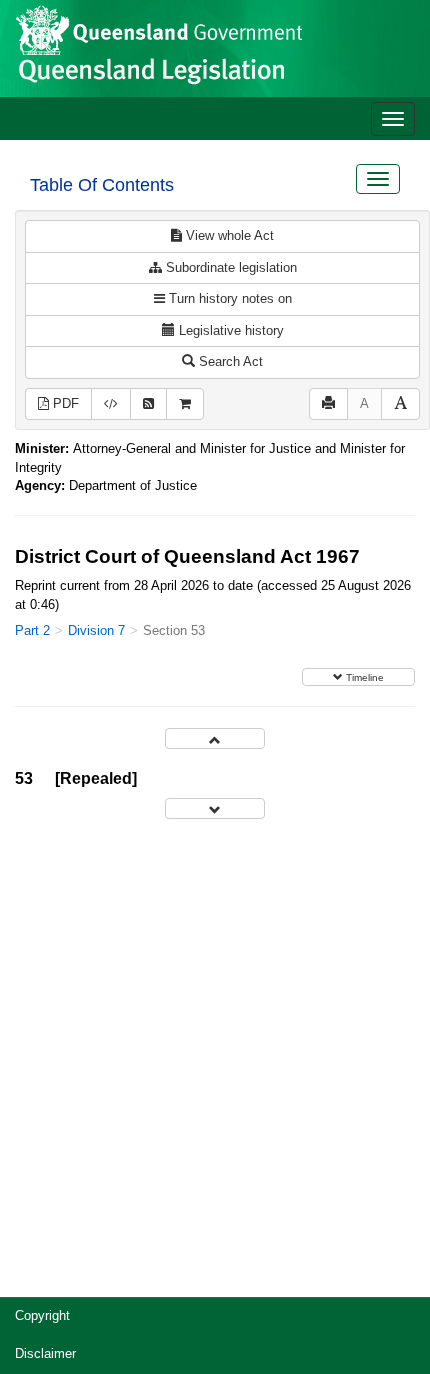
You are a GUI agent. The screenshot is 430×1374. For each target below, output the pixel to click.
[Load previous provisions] (215, 738)
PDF (64, 403)
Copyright (42, 1315)
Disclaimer (45, 1353)
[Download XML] (111, 404)
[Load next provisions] (215, 808)
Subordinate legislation (229, 267)
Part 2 (32, 630)
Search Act (229, 361)
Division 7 (96, 630)
